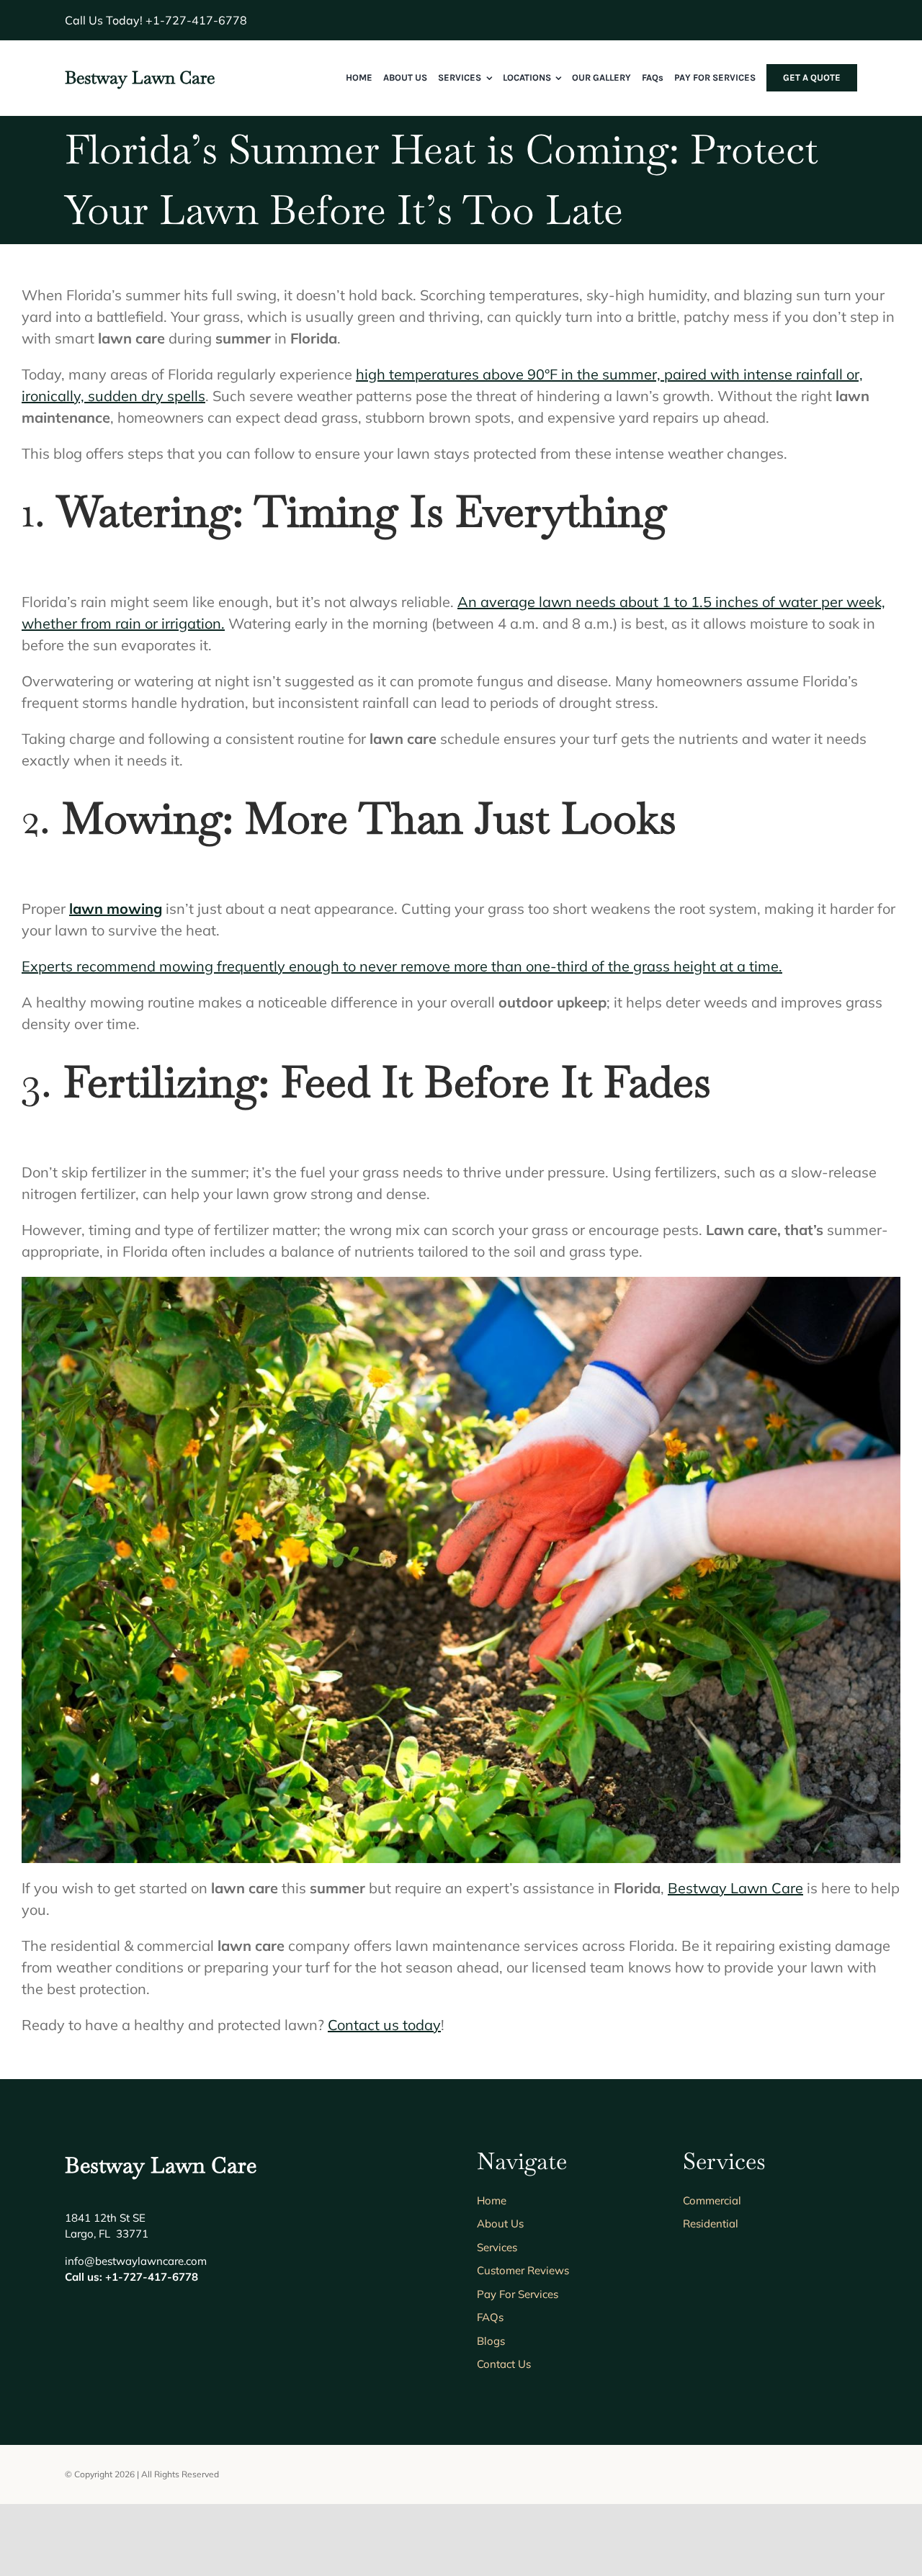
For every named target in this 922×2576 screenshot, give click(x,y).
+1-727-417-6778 (196, 20)
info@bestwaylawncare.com (136, 2261)
